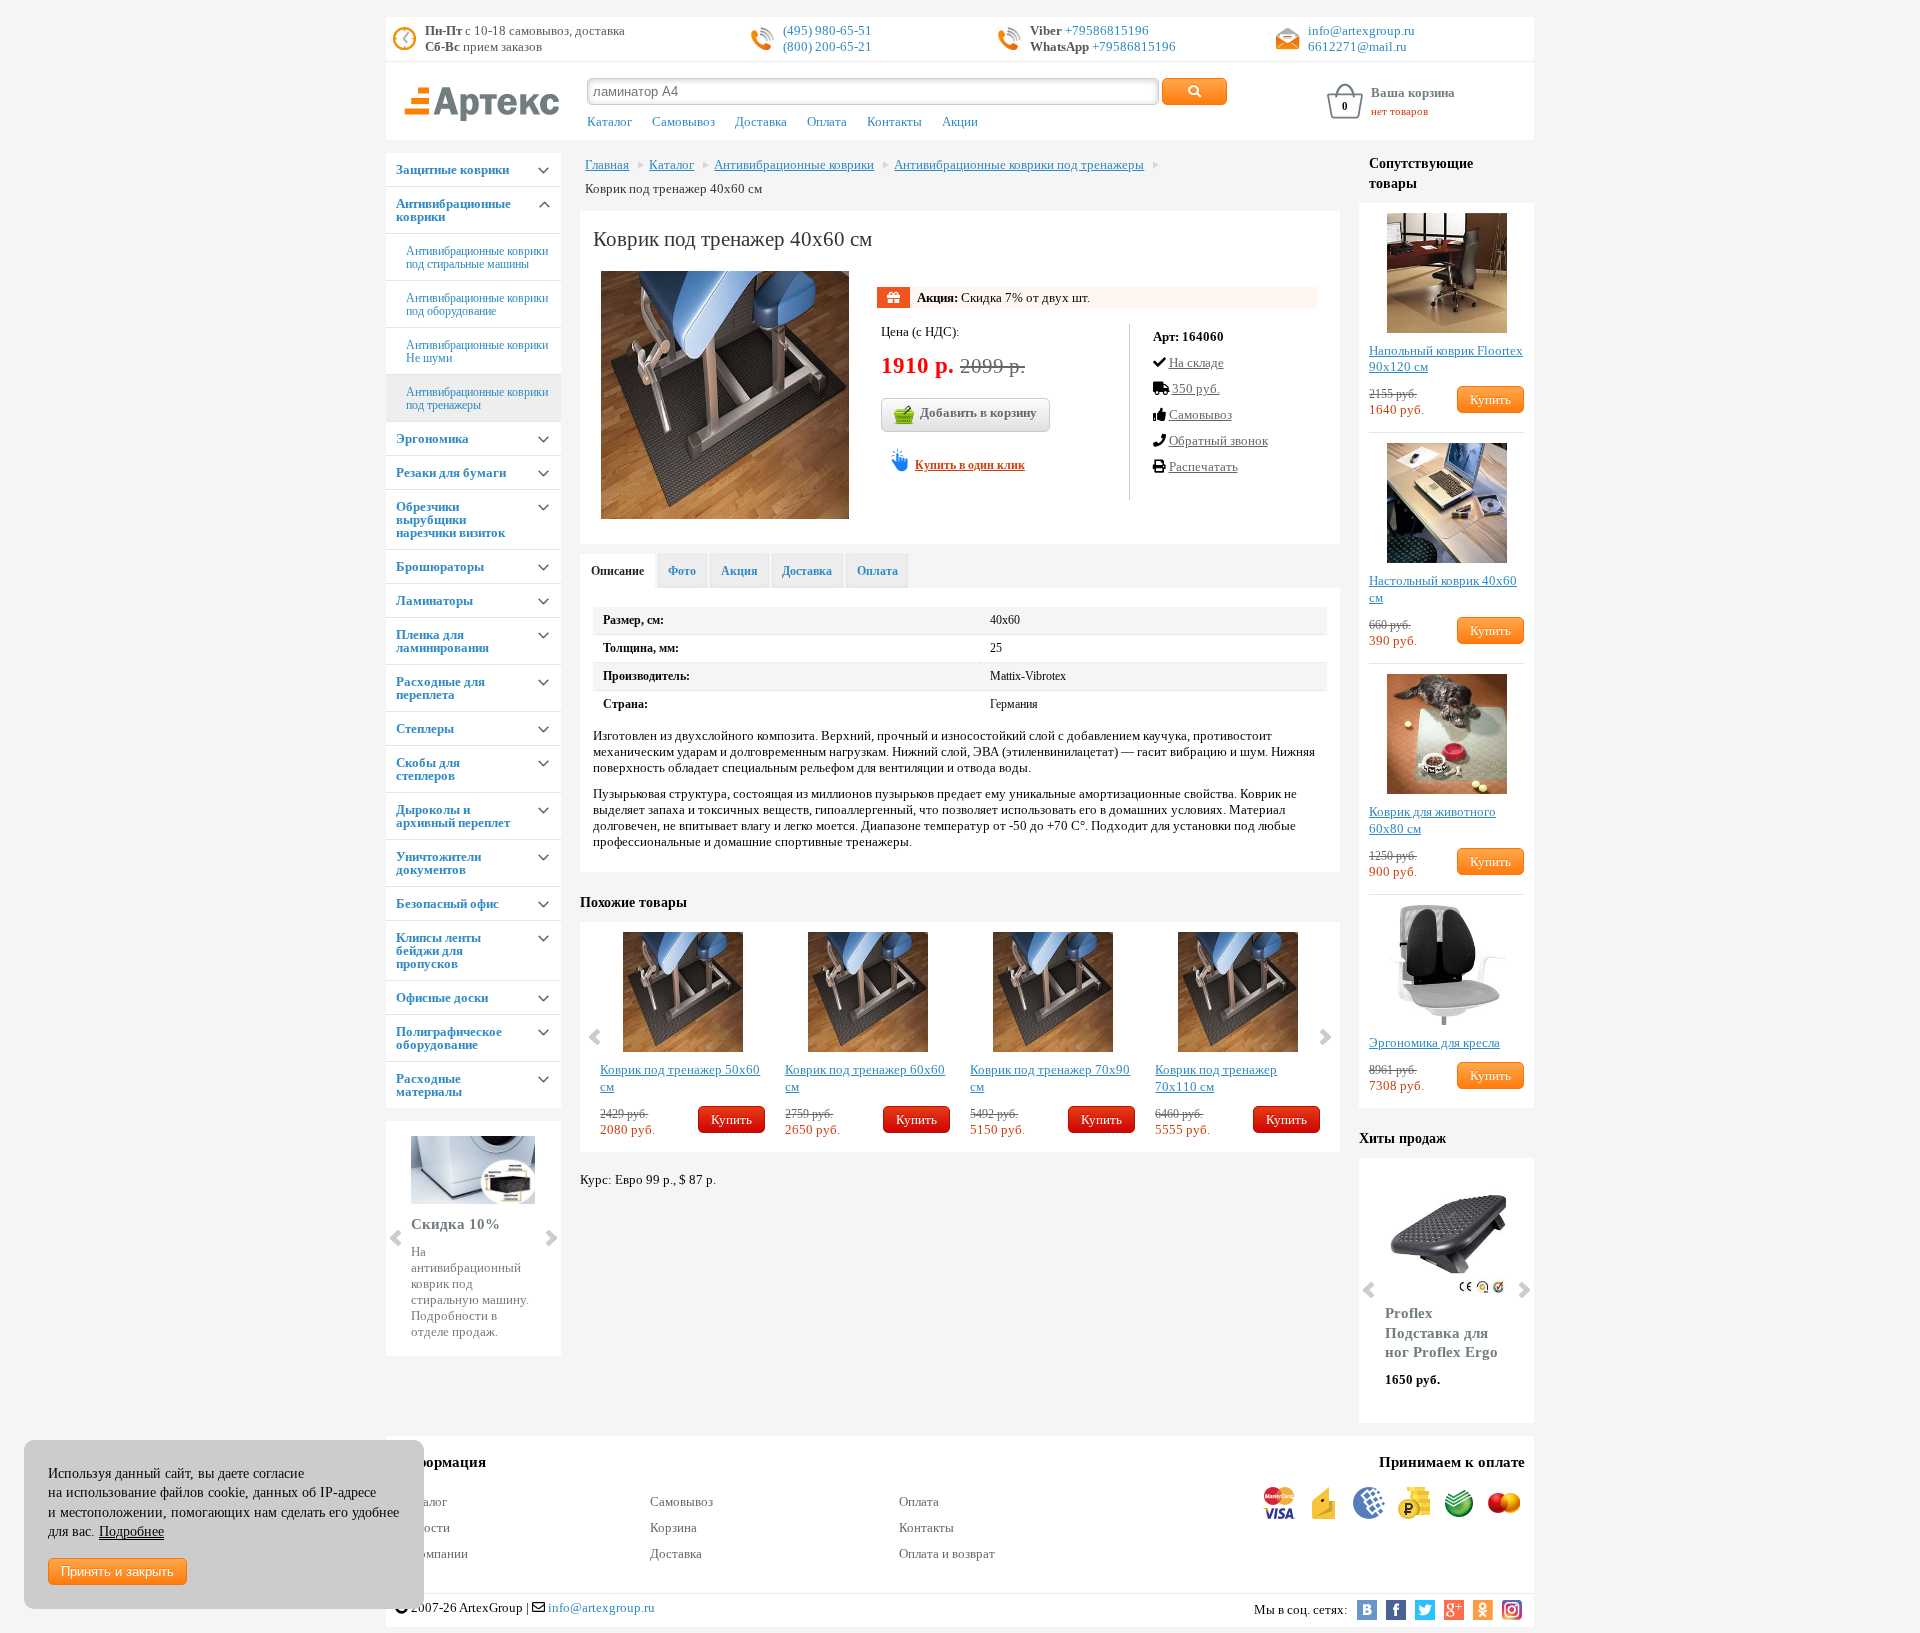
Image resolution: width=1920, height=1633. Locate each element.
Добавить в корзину (978, 412)
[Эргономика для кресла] (1446, 965)
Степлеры (425, 728)
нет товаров (1399, 111)
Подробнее (131, 1531)
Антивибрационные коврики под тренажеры (477, 398)
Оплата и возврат (947, 1553)
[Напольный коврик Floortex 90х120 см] (1446, 273)
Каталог (609, 122)
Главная (607, 165)
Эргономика (432, 438)
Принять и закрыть (117, 1571)
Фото (682, 571)
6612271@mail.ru (1357, 46)
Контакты (894, 122)
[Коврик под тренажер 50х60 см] (682, 992)
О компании (435, 1553)
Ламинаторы (434, 600)
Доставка (761, 122)
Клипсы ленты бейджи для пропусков (438, 950)
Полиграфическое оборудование (449, 1038)
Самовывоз (683, 122)
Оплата (827, 122)
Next (550, 1238)
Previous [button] (596, 1037)
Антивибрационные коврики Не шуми (477, 351)
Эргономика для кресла (1434, 1042)
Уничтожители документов (438, 863)
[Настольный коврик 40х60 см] (1446, 503)
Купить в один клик (970, 465)
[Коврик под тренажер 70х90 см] (1052, 992)
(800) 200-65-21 (827, 46)
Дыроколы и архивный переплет (453, 816)
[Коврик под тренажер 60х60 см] (867, 992)
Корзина (673, 1527)
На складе (1196, 362)
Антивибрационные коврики (453, 210)
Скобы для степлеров (428, 769)
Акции (960, 122)
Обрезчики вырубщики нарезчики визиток (450, 519)
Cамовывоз (1200, 414)
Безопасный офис (447, 903)
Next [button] (1324, 1037)
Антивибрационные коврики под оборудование (477, 304)
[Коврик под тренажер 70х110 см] (1237, 992)
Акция (739, 571)
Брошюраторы (440, 566)
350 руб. (1196, 388)
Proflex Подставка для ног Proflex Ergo (1441, 1332)
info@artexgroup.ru (1361, 30)
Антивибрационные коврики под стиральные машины (477, 257)
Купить (731, 1119)
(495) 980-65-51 (827, 30)
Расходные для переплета (440, 688)
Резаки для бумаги (451, 472)
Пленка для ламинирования (442, 641)
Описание (617, 571)
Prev (397, 1238)
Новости (426, 1527)
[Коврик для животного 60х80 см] (1446, 734)
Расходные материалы (429, 1085)
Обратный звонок (1218, 440)
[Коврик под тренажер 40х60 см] (725, 395)
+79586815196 (1105, 30)
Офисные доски (442, 997)
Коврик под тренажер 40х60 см (673, 189)
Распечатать (1203, 466)
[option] (682, 1037)
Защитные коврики (452, 169)
